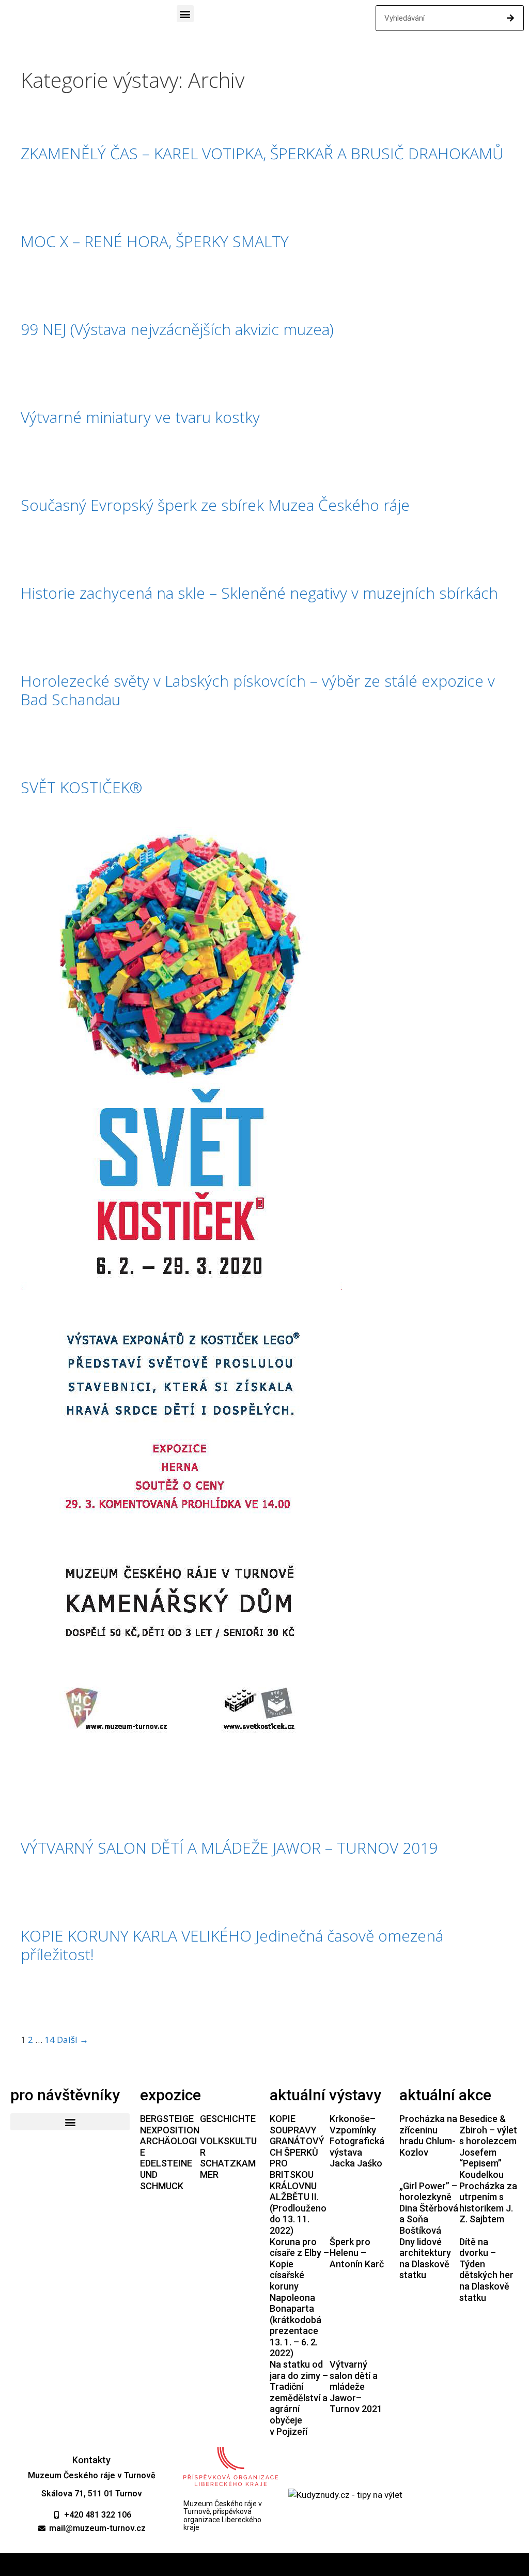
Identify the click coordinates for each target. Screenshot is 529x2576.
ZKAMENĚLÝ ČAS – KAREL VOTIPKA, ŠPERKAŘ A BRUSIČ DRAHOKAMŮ (262, 153)
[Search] (510, 18)
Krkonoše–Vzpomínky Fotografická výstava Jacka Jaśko (357, 2141)
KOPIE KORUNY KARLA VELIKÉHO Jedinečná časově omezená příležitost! (232, 1945)
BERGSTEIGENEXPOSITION (170, 2124)
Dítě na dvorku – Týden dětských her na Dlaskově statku (486, 2270)
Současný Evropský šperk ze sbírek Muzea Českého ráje (215, 505)
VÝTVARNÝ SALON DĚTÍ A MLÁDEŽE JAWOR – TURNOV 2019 (229, 1848)
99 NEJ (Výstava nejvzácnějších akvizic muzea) (177, 329)
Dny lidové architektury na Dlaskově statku (425, 2259)
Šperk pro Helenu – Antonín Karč (357, 2253)
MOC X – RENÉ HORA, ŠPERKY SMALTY (155, 241)
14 (50, 2040)
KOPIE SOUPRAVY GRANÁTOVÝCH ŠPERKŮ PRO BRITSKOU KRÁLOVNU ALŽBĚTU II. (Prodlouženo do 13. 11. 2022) (298, 2175)
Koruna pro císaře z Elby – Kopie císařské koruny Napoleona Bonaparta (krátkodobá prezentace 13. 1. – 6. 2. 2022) (299, 2298)
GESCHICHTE (228, 2119)
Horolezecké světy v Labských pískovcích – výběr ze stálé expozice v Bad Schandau (258, 690)
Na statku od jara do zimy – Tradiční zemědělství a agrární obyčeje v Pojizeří (299, 2398)
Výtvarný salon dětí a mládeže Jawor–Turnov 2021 (356, 2386)
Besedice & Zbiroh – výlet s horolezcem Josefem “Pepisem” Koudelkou (488, 2147)
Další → (73, 2040)
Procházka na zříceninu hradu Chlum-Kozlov (428, 2135)
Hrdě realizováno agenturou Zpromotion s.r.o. (265, 2565)
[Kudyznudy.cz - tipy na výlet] (345, 2495)
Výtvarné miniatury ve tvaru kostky (140, 417)
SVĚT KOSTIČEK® (81, 787)
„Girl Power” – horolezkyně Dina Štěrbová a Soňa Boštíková (429, 2208)
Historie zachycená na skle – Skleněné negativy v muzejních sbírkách (259, 593)
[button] (185, 14)
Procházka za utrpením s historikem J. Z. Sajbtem (488, 2203)
